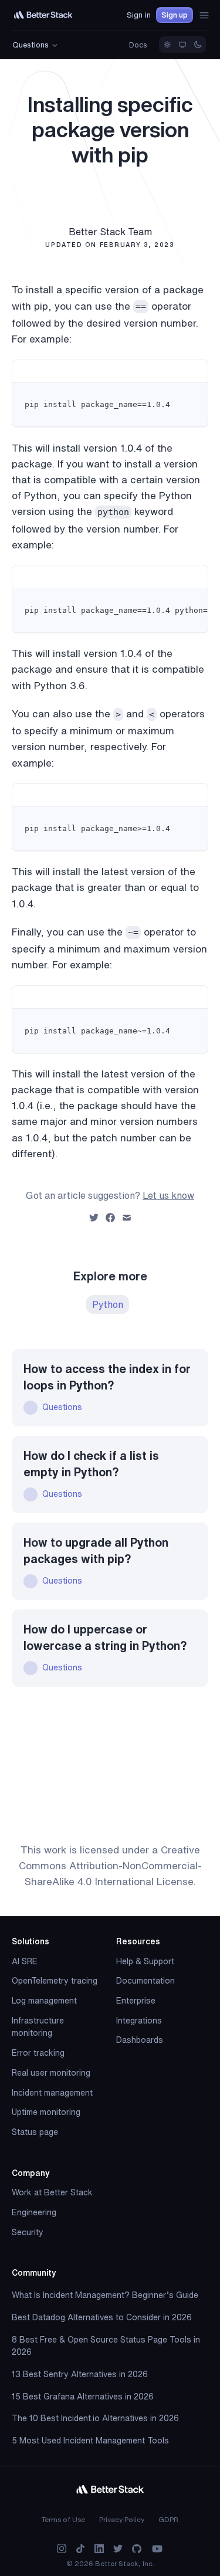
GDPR (168, 2519)
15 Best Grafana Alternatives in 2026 (83, 2397)
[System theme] (182, 45)
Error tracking (38, 2053)
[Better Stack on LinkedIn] (99, 2549)
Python (108, 1304)
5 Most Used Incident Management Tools (90, 2441)
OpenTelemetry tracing (55, 1981)
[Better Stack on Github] (137, 2549)
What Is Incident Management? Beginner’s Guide (105, 2295)
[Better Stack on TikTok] (80, 2549)
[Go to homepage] (43, 15)
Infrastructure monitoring (38, 2027)
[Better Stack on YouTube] (157, 2549)
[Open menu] (204, 15)
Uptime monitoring (46, 2112)
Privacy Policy (122, 2519)
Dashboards (140, 2040)
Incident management (52, 2093)
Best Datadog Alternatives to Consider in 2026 (102, 2317)
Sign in (139, 15)
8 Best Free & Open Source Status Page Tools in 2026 (106, 2346)
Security (28, 2232)
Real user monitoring (51, 2073)
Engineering (34, 2212)
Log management (44, 2001)
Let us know (168, 1195)
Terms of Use (63, 2519)
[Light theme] (167, 45)
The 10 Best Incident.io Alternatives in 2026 (95, 2418)
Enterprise (136, 2001)
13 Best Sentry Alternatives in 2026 (80, 2374)
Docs (138, 45)
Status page (35, 2132)
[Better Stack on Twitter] (118, 2549)
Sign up (175, 15)
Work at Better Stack (52, 2192)
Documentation (145, 1981)
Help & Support (145, 1961)
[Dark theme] (198, 45)
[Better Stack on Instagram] (62, 2549)
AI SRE (25, 1961)
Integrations (139, 2021)
